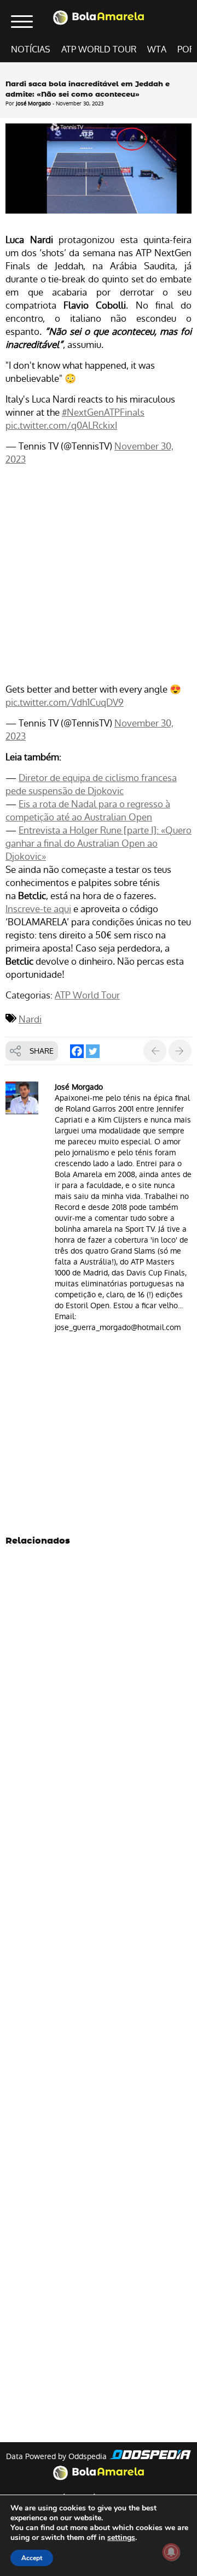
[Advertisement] (99, 576)
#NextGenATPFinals (103, 412)
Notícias (31, 49)
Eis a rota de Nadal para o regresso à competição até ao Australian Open (88, 811)
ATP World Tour (99, 49)
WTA (157, 49)
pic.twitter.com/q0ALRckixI (61, 426)
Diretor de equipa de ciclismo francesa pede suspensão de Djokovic (91, 784)
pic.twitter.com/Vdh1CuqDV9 (65, 702)
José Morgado (33, 104)
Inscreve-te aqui (38, 909)
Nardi (30, 1019)
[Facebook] (77, 1051)
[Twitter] (93, 1051)
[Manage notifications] (171, 2552)
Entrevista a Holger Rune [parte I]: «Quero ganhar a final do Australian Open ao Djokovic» (99, 843)
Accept (32, 2558)
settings (121, 2538)
